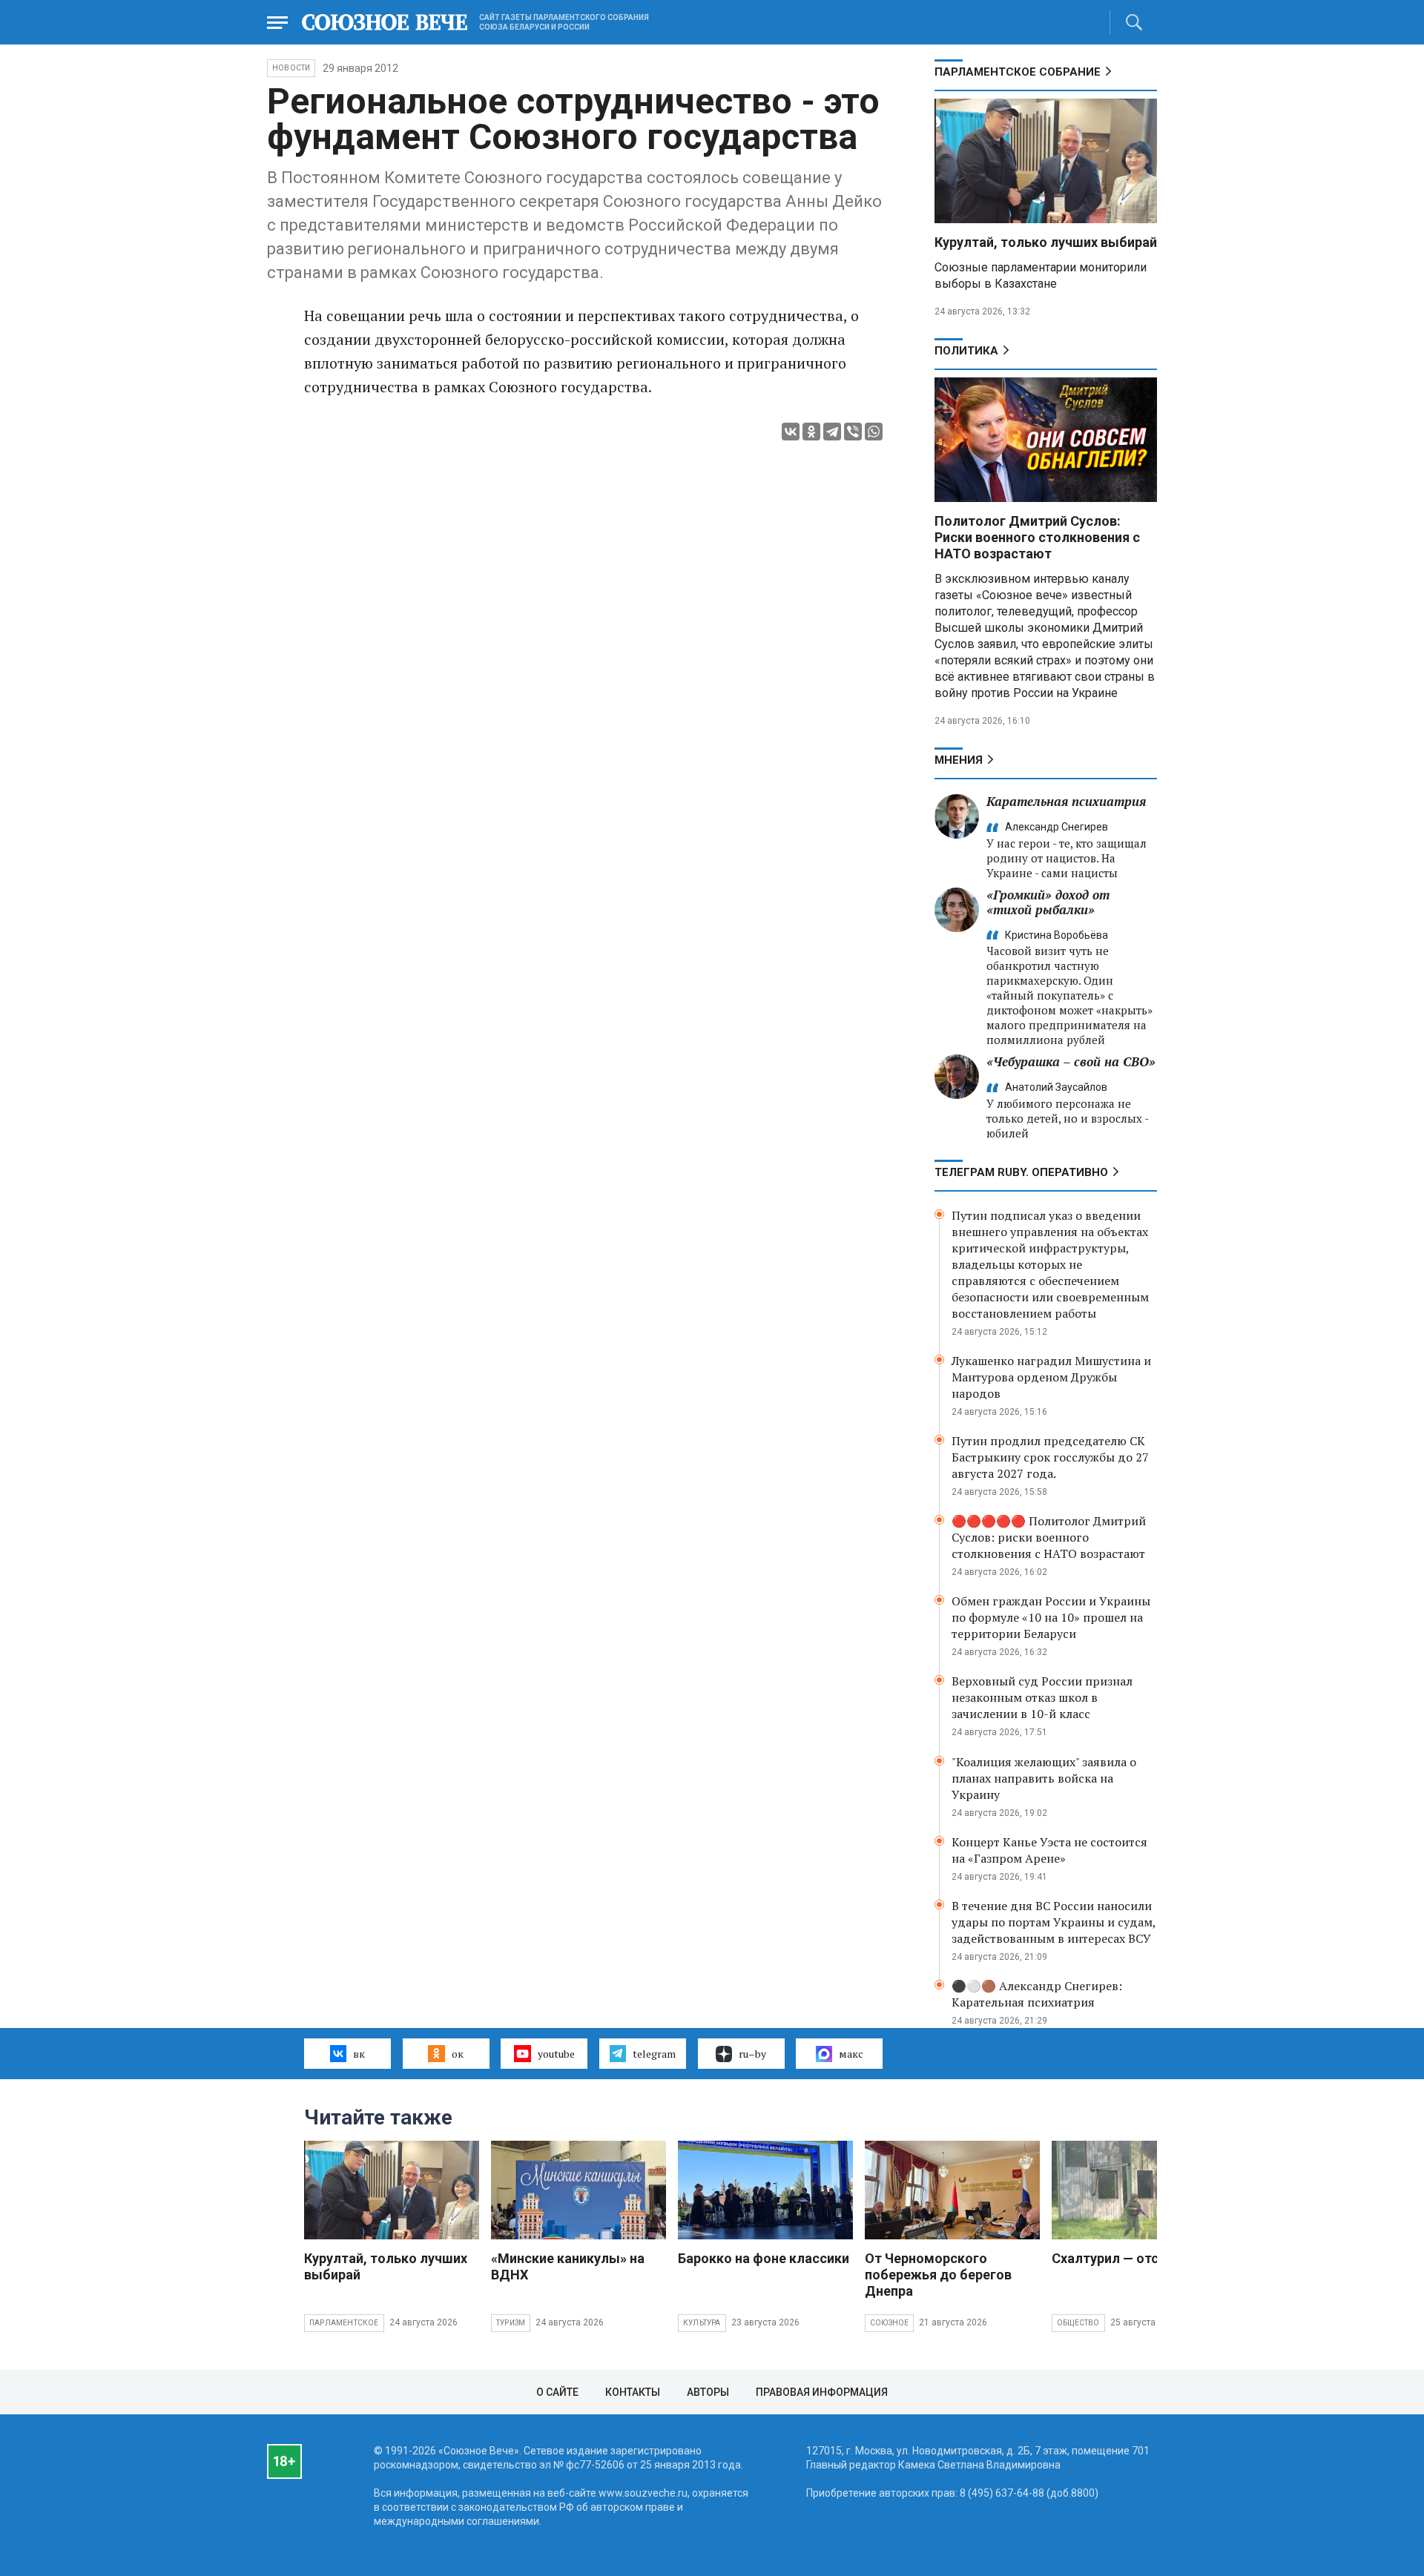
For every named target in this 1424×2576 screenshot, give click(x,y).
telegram (654, 2054)
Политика (966, 351)
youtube (556, 2054)
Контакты (633, 2392)
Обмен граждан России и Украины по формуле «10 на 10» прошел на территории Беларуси (1051, 1617)
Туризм (511, 2323)
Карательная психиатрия (1066, 801)
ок (458, 2054)
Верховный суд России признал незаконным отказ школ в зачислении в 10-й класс (1042, 1697)
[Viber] (853, 432)
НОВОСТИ (291, 68)
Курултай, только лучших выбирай (1046, 242)
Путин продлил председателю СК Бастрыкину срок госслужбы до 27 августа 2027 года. (1050, 1457)
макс (851, 2054)
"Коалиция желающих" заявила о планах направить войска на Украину (1044, 1778)
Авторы (708, 2392)
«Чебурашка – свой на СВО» (1071, 1061)
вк (359, 2054)
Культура (702, 2323)
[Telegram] (832, 432)
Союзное (889, 2323)
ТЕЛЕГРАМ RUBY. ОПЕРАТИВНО (1021, 1172)
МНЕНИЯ (959, 760)
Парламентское (344, 2323)
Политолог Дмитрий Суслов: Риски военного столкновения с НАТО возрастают (1037, 537)
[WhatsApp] (874, 432)
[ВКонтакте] (791, 432)
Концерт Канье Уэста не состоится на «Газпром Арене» (1049, 1850)
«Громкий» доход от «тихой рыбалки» (1048, 902)
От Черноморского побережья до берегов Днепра (938, 2275)
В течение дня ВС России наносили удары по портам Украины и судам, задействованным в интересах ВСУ (1054, 1922)
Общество (1078, 2323)
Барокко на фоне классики (764, 2258)
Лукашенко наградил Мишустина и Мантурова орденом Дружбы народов (1051, 1377)
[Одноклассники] (811, 432)
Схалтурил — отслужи (1122, 2258)
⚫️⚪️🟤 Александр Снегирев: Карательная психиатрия (1037, 1994)
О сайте (557, 2392)
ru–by (752, 2054)
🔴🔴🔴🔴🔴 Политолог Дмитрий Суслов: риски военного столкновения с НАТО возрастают (1049, 1537)
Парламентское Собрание (1018, 72)
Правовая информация (822, 2392)
